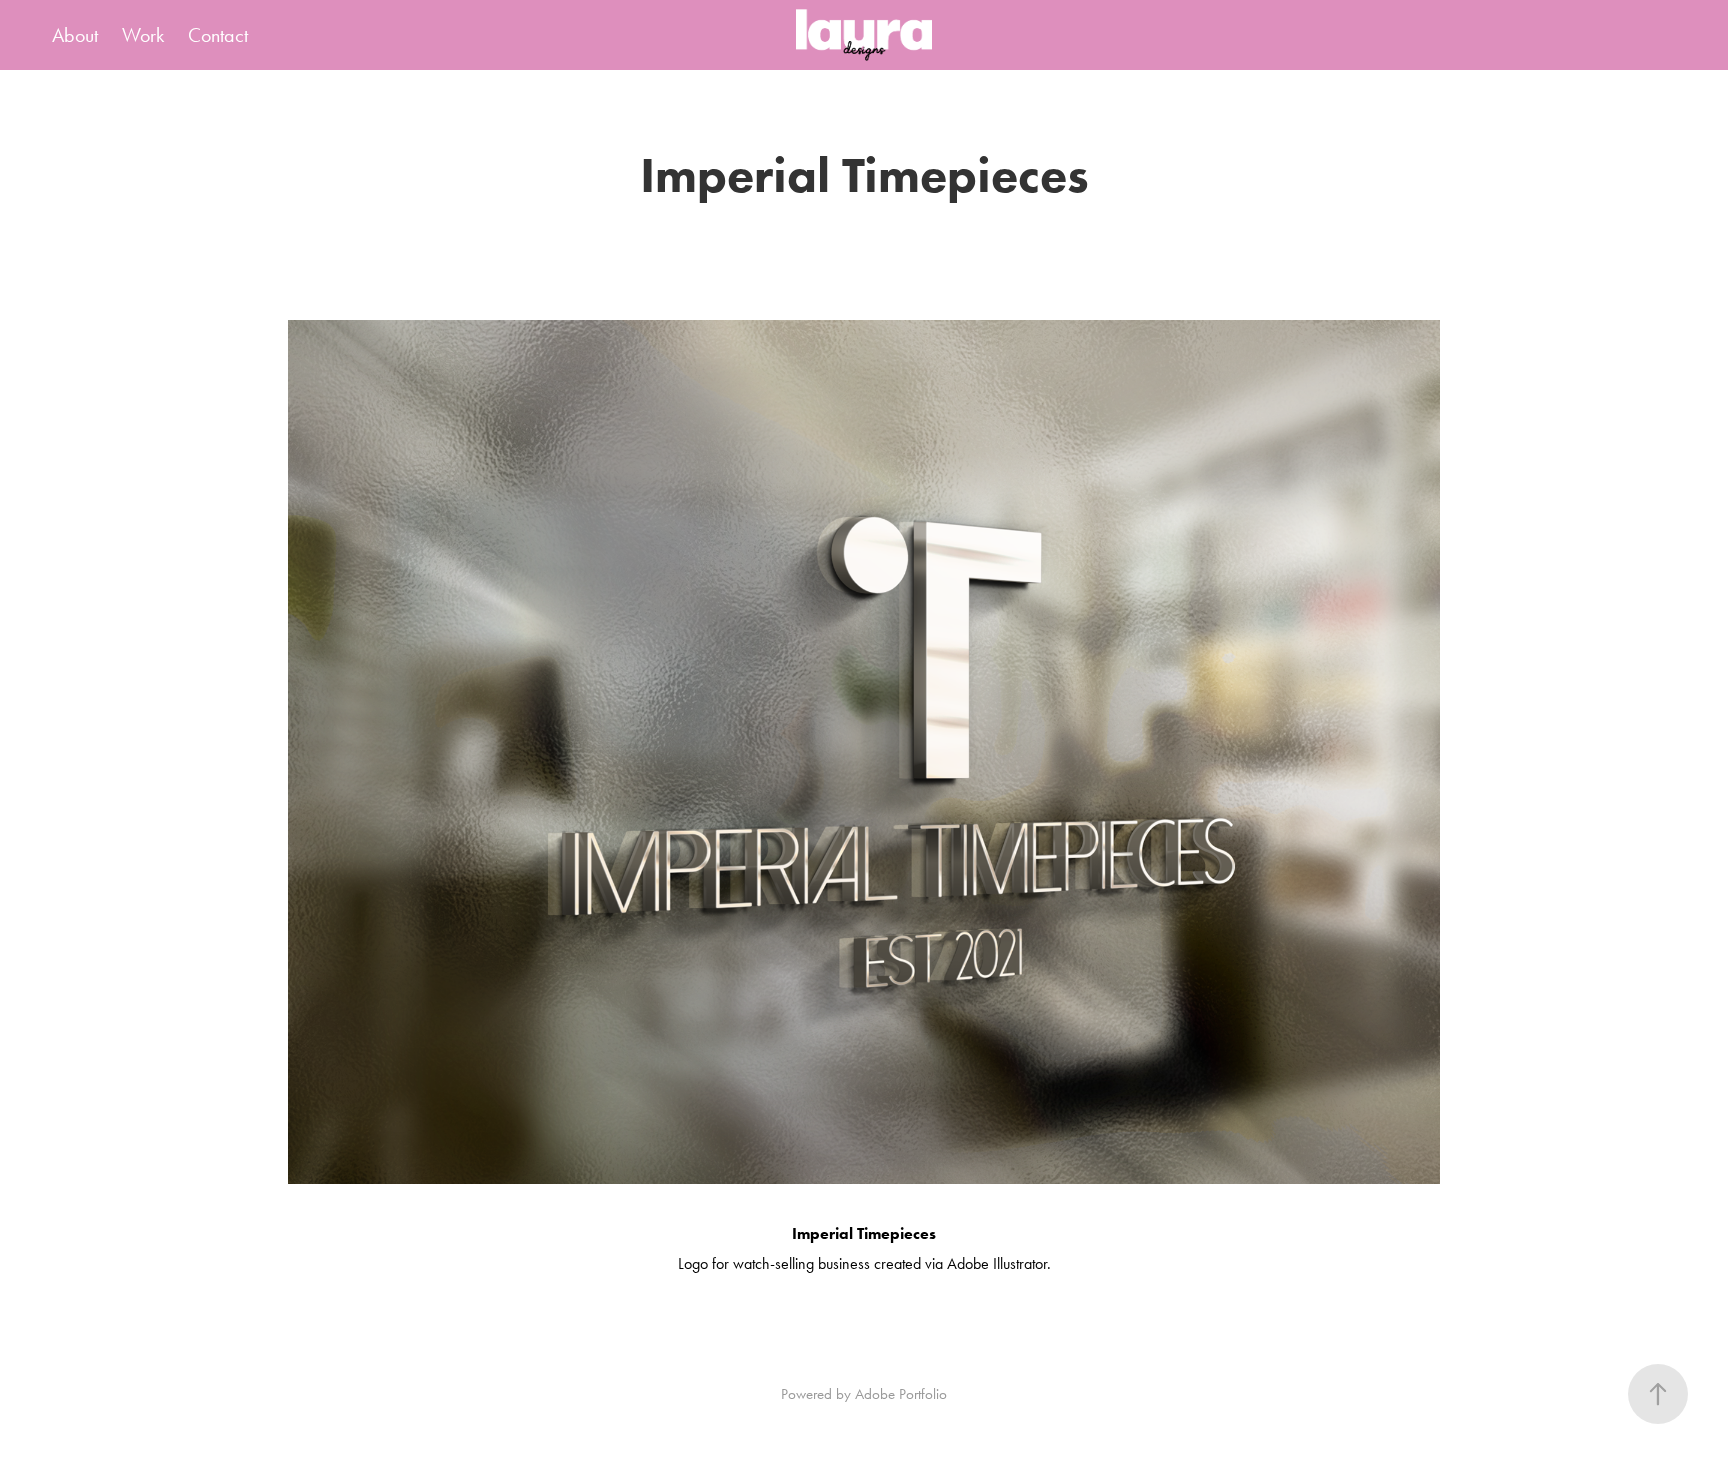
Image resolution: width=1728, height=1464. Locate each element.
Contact (218, 35)
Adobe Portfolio (901, 1394)
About (75, 35)
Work (143, 35)
